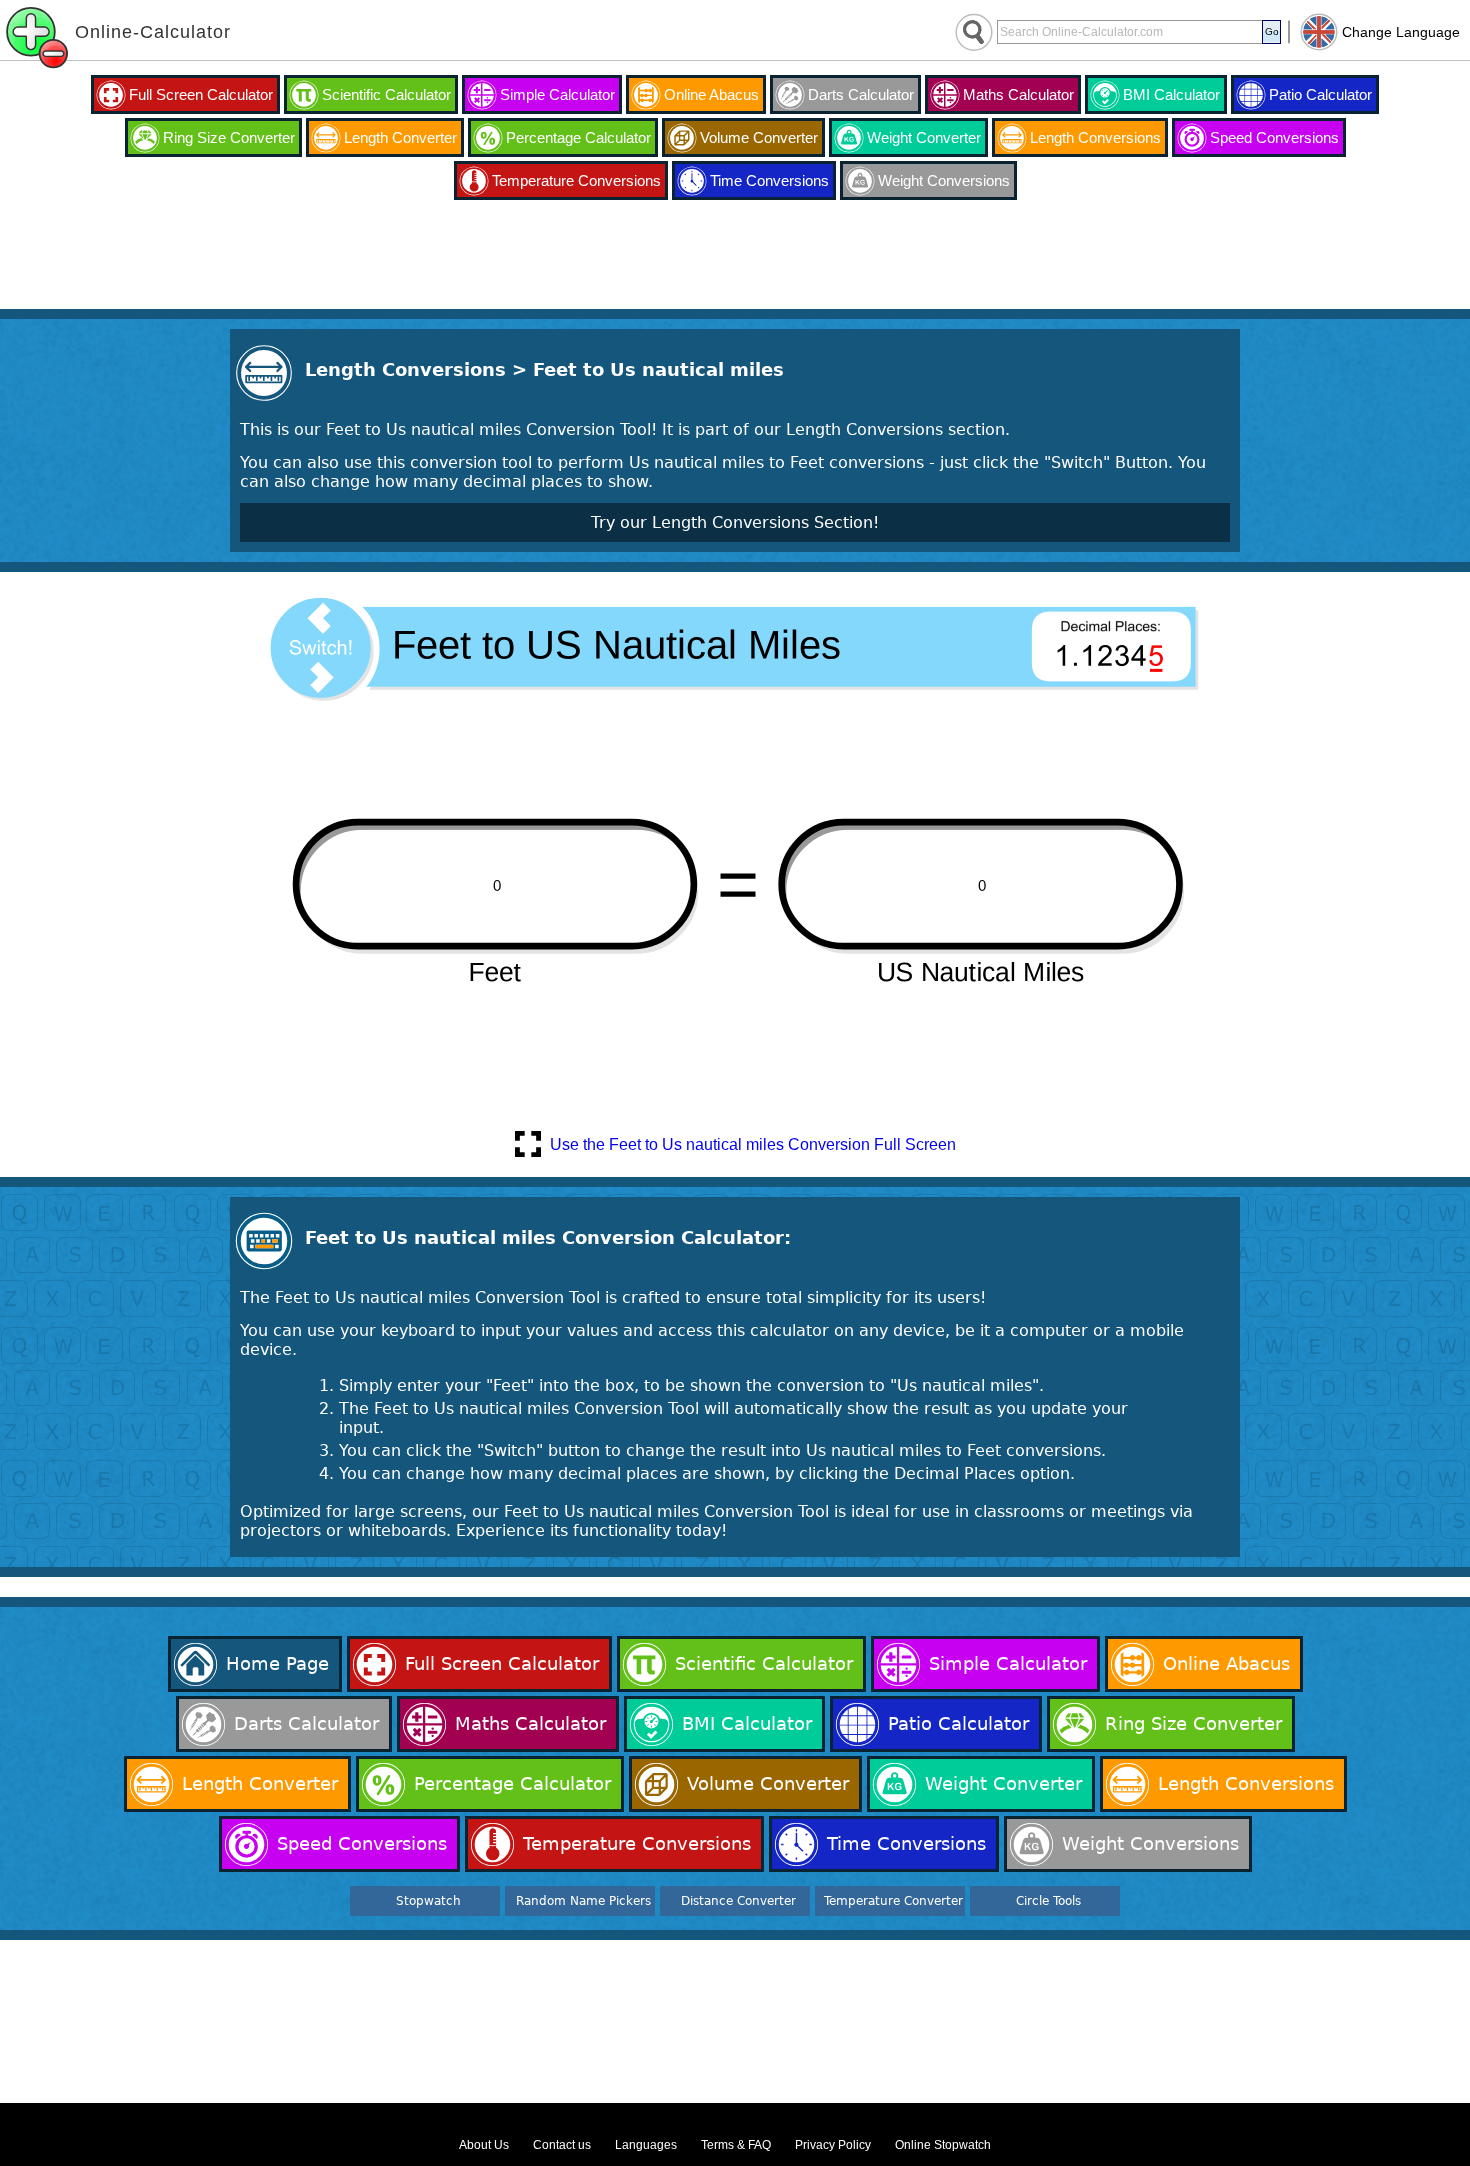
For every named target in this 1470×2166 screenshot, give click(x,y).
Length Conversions (1095, 137)
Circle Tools (1048, 1901)
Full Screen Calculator (201, 94)
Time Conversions (769, 180)
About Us (484, 2145)
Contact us (562, 2145)
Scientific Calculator (386, 94)
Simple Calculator (557, 94)
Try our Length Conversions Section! (735, 522)
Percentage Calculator (578, 137)
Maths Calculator (1018, 94)
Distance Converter (738, 1901)
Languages (646, 2145)
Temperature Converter (893, 1901)
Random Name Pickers (583, 1901)
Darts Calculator (861, 94)
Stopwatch (428, 1901)
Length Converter (400, 137)
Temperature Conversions (576, 180)
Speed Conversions (1274, 137)
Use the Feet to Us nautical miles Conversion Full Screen (753, 1144)
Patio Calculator (1320, 94)
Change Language (1401, 32)
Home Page (277, 1663)
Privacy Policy (833, 2145)
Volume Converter (759, 137)
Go (1272, 31)
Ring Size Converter (229, 137)
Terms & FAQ (736, 2145)
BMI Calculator (1171, 94)
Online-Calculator (153, 32)
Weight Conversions (944, 180)
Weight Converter (924, 137)
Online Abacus (711, 94)
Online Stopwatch (943, 2145)
